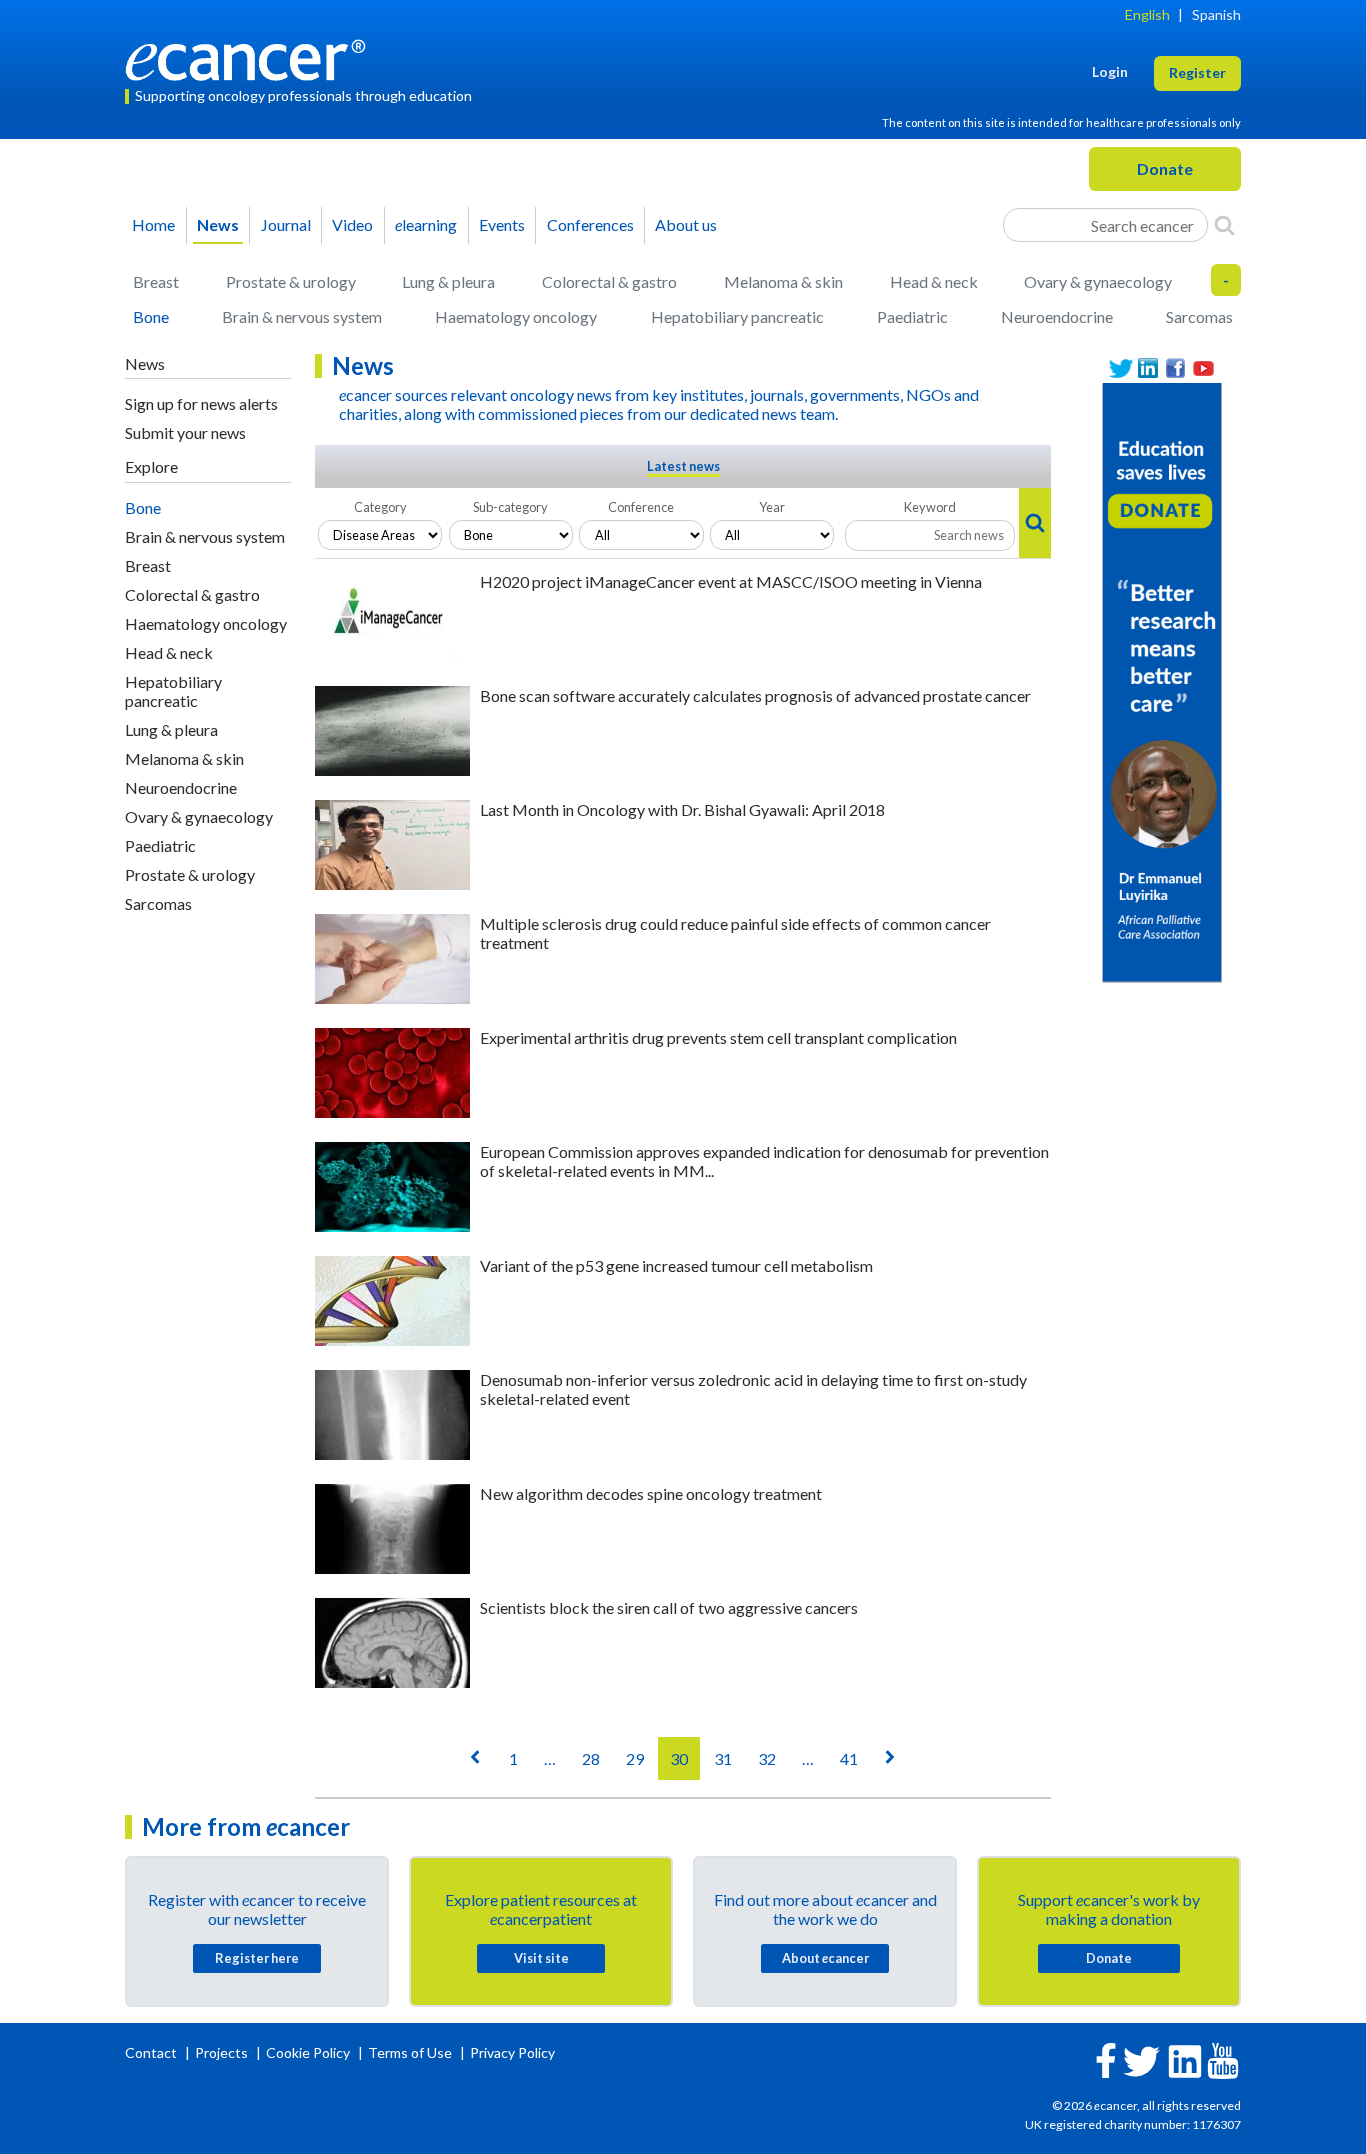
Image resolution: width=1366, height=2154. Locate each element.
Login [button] (1110, 71)
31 (723, 1758)
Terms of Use (410, 2052)
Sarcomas (1199, 316)
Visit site (541, 1958)
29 (635, 1758)
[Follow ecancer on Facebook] (1106, 2058)
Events (502, 224)
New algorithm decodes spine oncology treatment (651, 1493)
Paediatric (912, 316)
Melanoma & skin (783, 281)
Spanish (1216, 14)
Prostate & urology (291, 281)
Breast (156, 281)
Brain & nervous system (302, 316)
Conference (641, 507)
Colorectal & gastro (609, 281)
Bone (151, 316)
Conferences (590, 224)
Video (352, 224)
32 (767, 1758)
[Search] (1224, 225)
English (1147, 14)
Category (380, 507)
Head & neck (934, 281)
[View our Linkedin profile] (1149, 368)
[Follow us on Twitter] (1121, 368)
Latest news (683, 466)
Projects (223, 2052)
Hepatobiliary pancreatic (737, 316)
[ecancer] (251, 57)
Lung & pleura (448, 281)
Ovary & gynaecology (1098, 281)
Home (153, 224)
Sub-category (510, 507)
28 (591, 1758)
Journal (286, 224)
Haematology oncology (516, 316)
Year (772, 507)
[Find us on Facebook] (1176, 368)
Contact (152, 2052)
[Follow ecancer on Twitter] (1141, 2059)
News (218, 224)
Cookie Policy (308, 2052)
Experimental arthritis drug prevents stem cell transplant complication (718, 1037)
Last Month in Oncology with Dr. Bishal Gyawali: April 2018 (682, 809)
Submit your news (185, 432)
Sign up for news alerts (201, 403)
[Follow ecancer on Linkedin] (1185, 2059)
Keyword (930, 507)
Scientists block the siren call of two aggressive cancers (669, 1607)
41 (849, 1758)
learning (426, 224)
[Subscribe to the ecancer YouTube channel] (1223, 2059)
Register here (257, 1958)
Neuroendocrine (1057, 316)
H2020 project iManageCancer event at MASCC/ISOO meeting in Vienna (731, 581)
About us (686, 224)
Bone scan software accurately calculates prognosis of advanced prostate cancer (755, 695)
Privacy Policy (512, 2052)
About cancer (825, 1958)
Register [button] (1197, 72)
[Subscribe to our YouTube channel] (1204, 368)
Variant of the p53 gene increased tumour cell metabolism (676, 1265)
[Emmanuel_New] (1162, 681)
